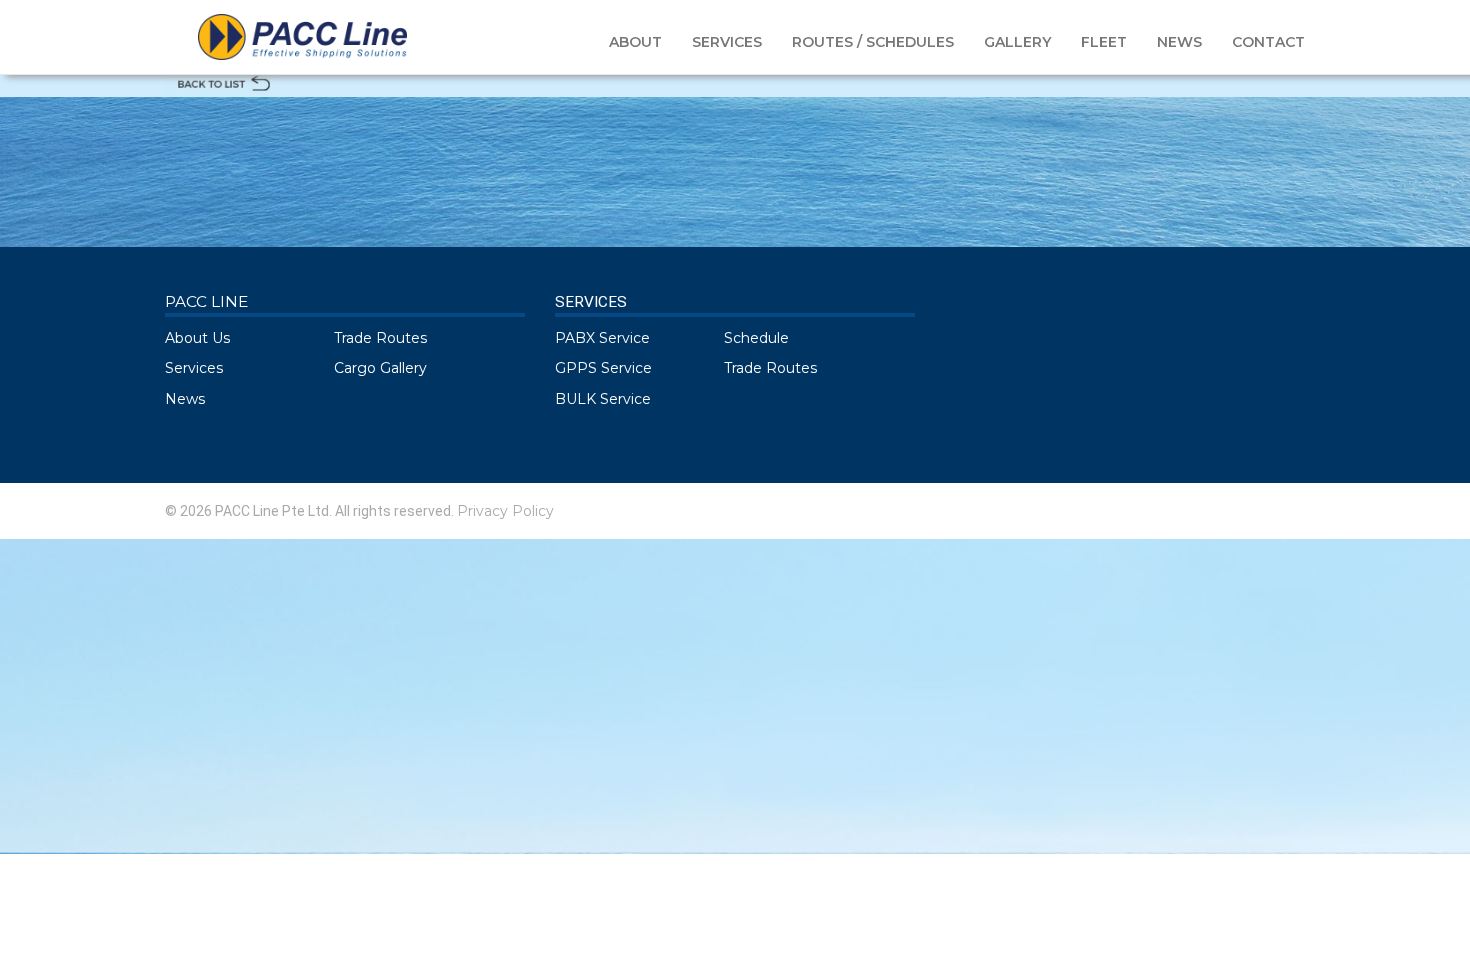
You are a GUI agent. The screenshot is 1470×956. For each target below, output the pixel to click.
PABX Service (602, 338)
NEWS (1179, 42)
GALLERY (1017, 42)
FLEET (1104, 42)
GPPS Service (603, 368)
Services (194, 368)
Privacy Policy (505, 511)
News (185, 399)
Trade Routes (380, 338)
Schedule (756, 338)
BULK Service (603, 399)
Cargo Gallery (380, 368)
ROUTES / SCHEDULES (873, 42)
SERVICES (727, 42)
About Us (197, 338)
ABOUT (635, 42)
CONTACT (1268, 42)
